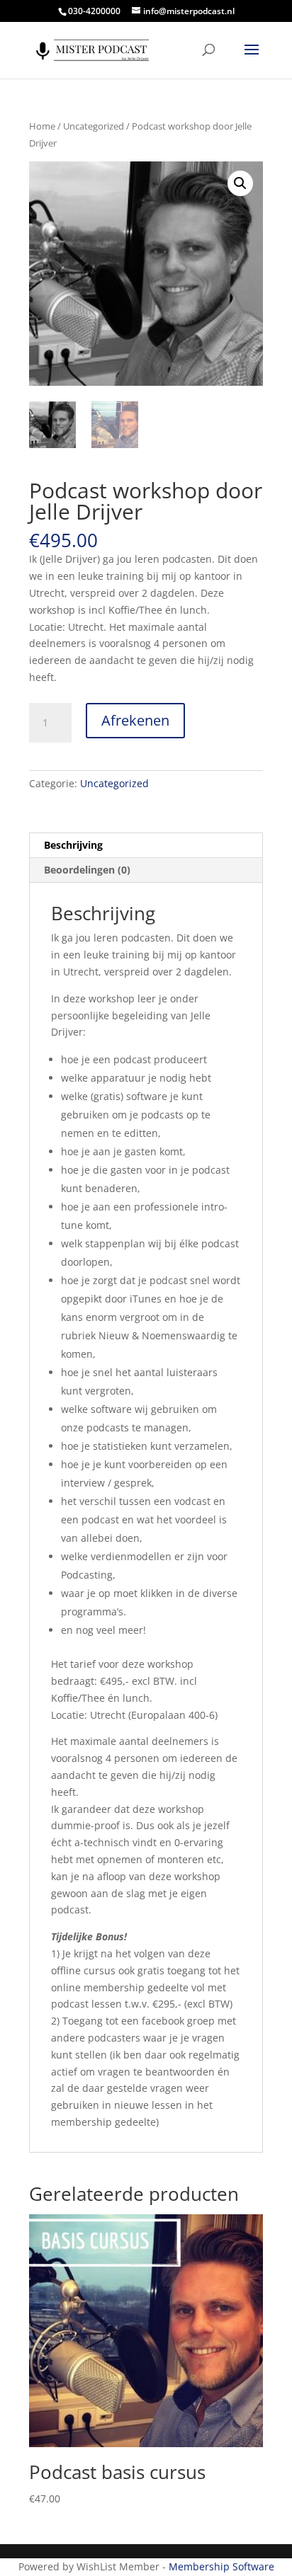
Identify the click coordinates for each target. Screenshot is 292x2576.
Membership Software (221, 2566)
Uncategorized (94, 126)
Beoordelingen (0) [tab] (87, 870)
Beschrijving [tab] (73, 845)
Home (42, 126)
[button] (240, 183)
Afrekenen (135, 720)
